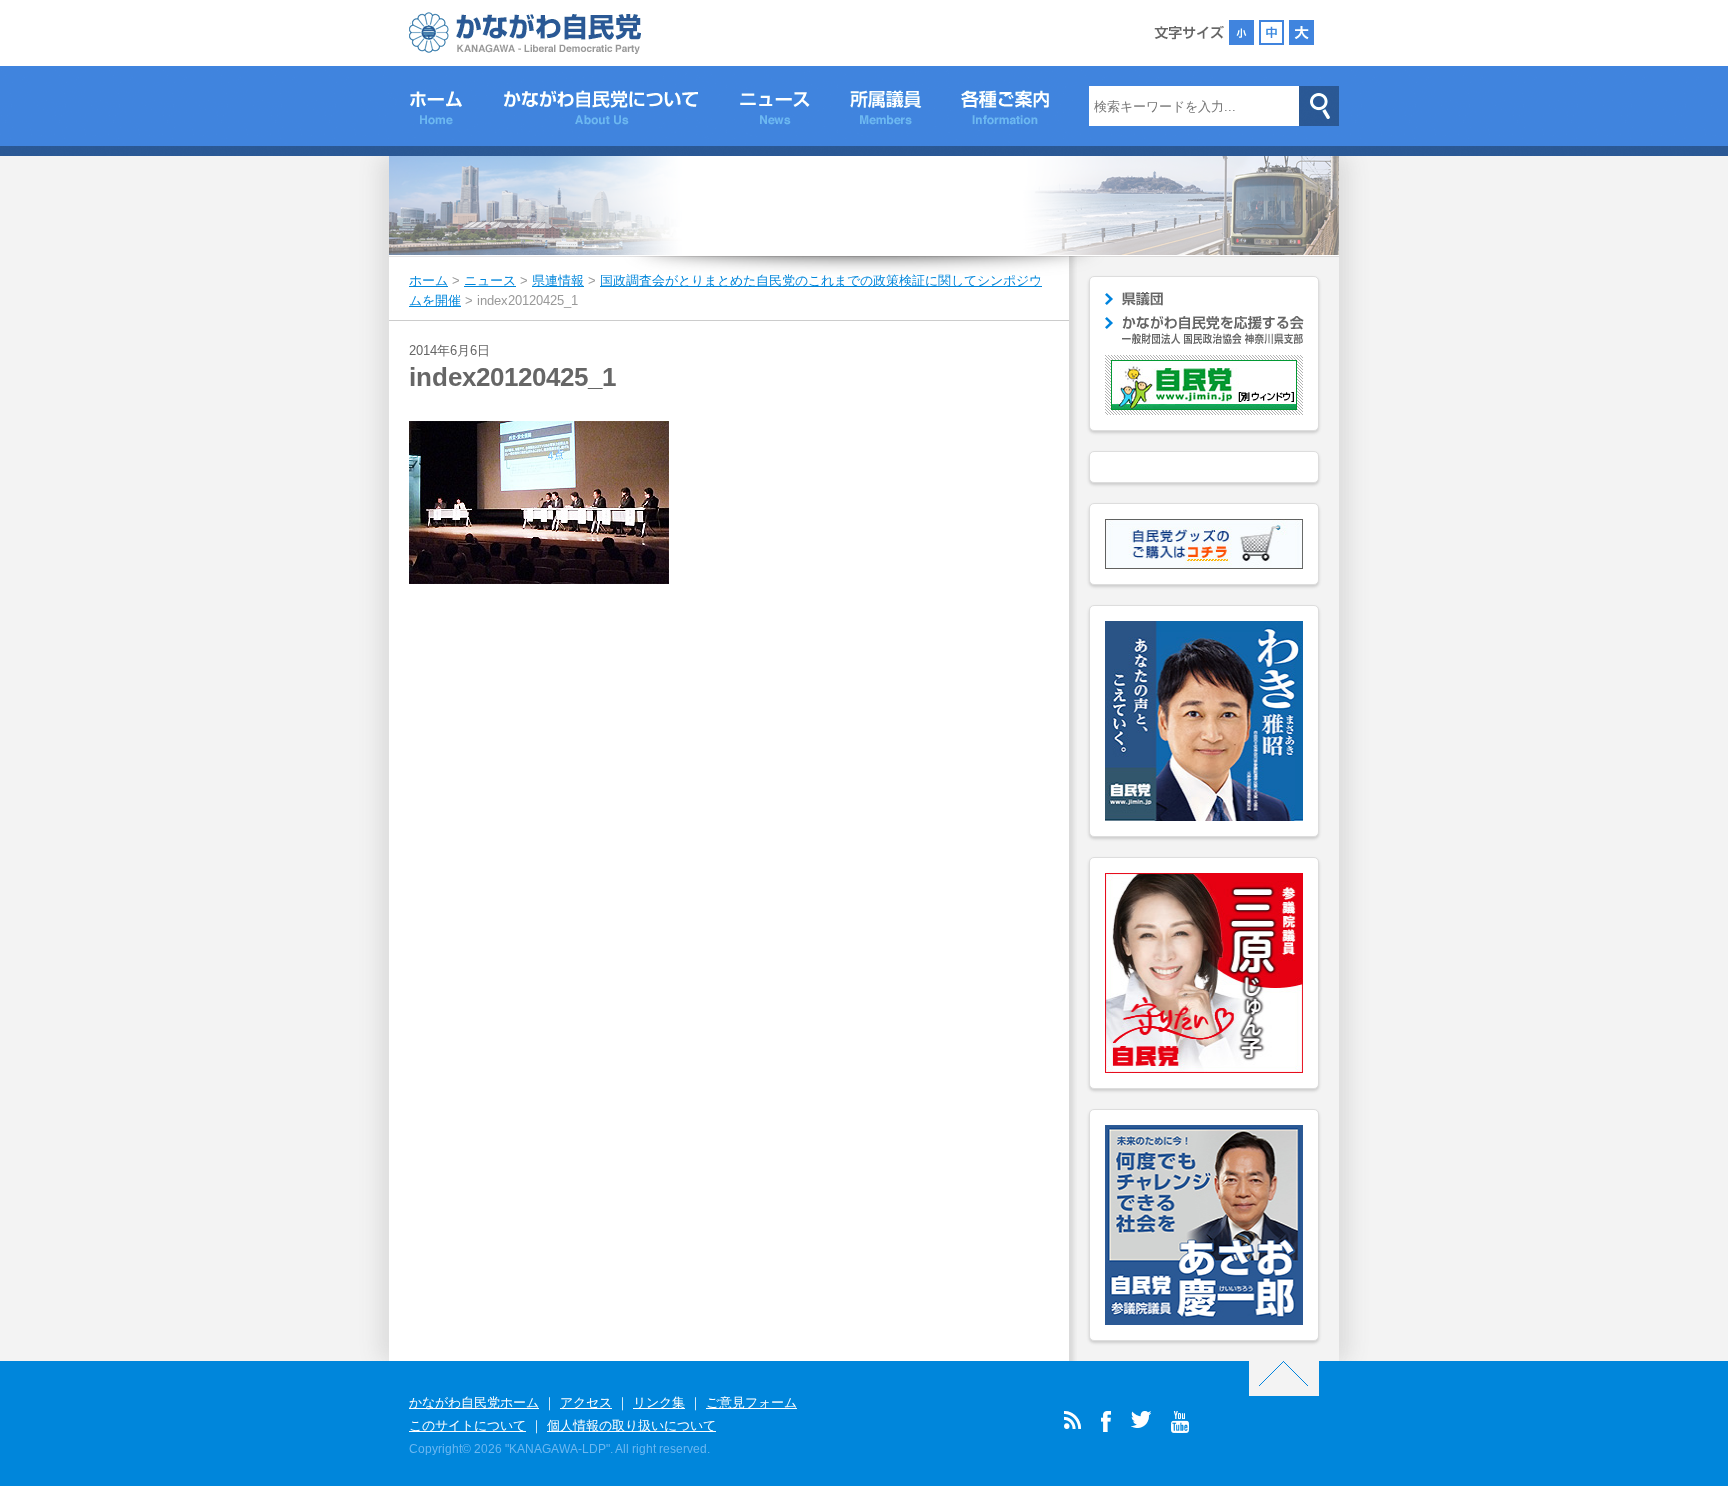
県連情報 (558, 280)
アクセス (586, 1402)
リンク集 (659, 1402)
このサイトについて (467, 1425)
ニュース (774, 111)
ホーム (436, 111)
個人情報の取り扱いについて (631, 1425)
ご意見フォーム (751, 1402)
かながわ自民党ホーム (474, 1402)
